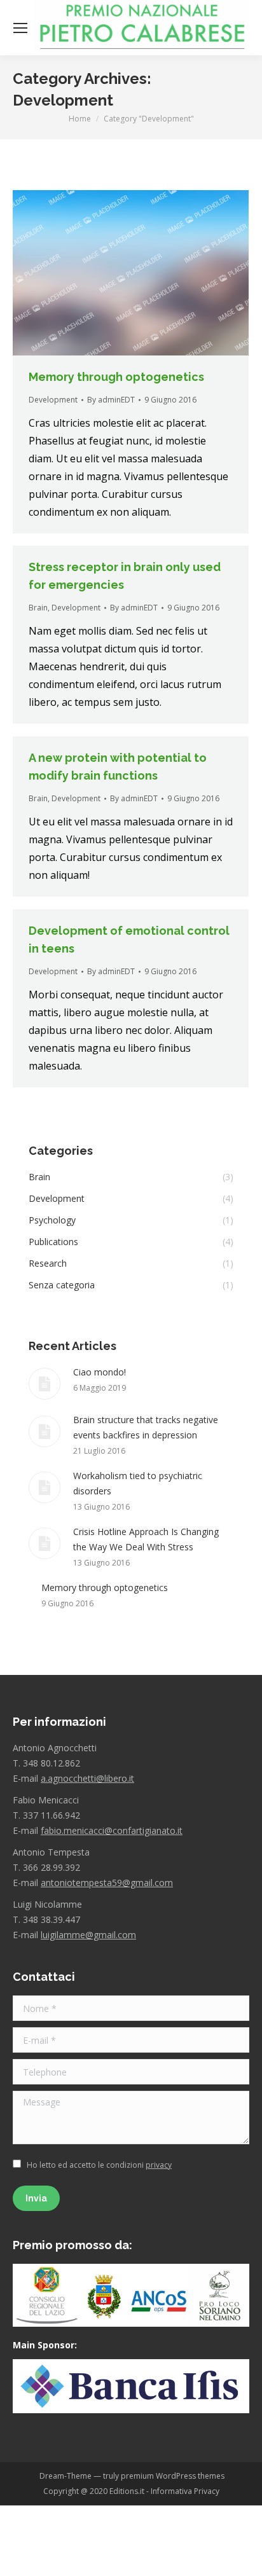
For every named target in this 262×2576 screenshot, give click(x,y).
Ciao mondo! (100, 1372)
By (111, 400)
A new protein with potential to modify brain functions (118, 767)
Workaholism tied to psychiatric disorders (138, 1483)
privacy (159, 2165)
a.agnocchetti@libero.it (87, 1778)
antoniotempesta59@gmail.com (107, 1883)
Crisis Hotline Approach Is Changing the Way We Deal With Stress (146, 1539)
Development (53, 400)
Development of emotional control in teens (129, 940)
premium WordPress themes (173, 2476)
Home (80, 119)
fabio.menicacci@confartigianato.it (112, 1830)
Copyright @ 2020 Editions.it (94, 2491)
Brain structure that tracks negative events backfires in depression (146, 1427)
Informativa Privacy (185, 2491)
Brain (38, 608)
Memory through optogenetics (116, 377)
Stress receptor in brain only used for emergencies (125, 576)
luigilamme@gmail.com (88, 1935)
